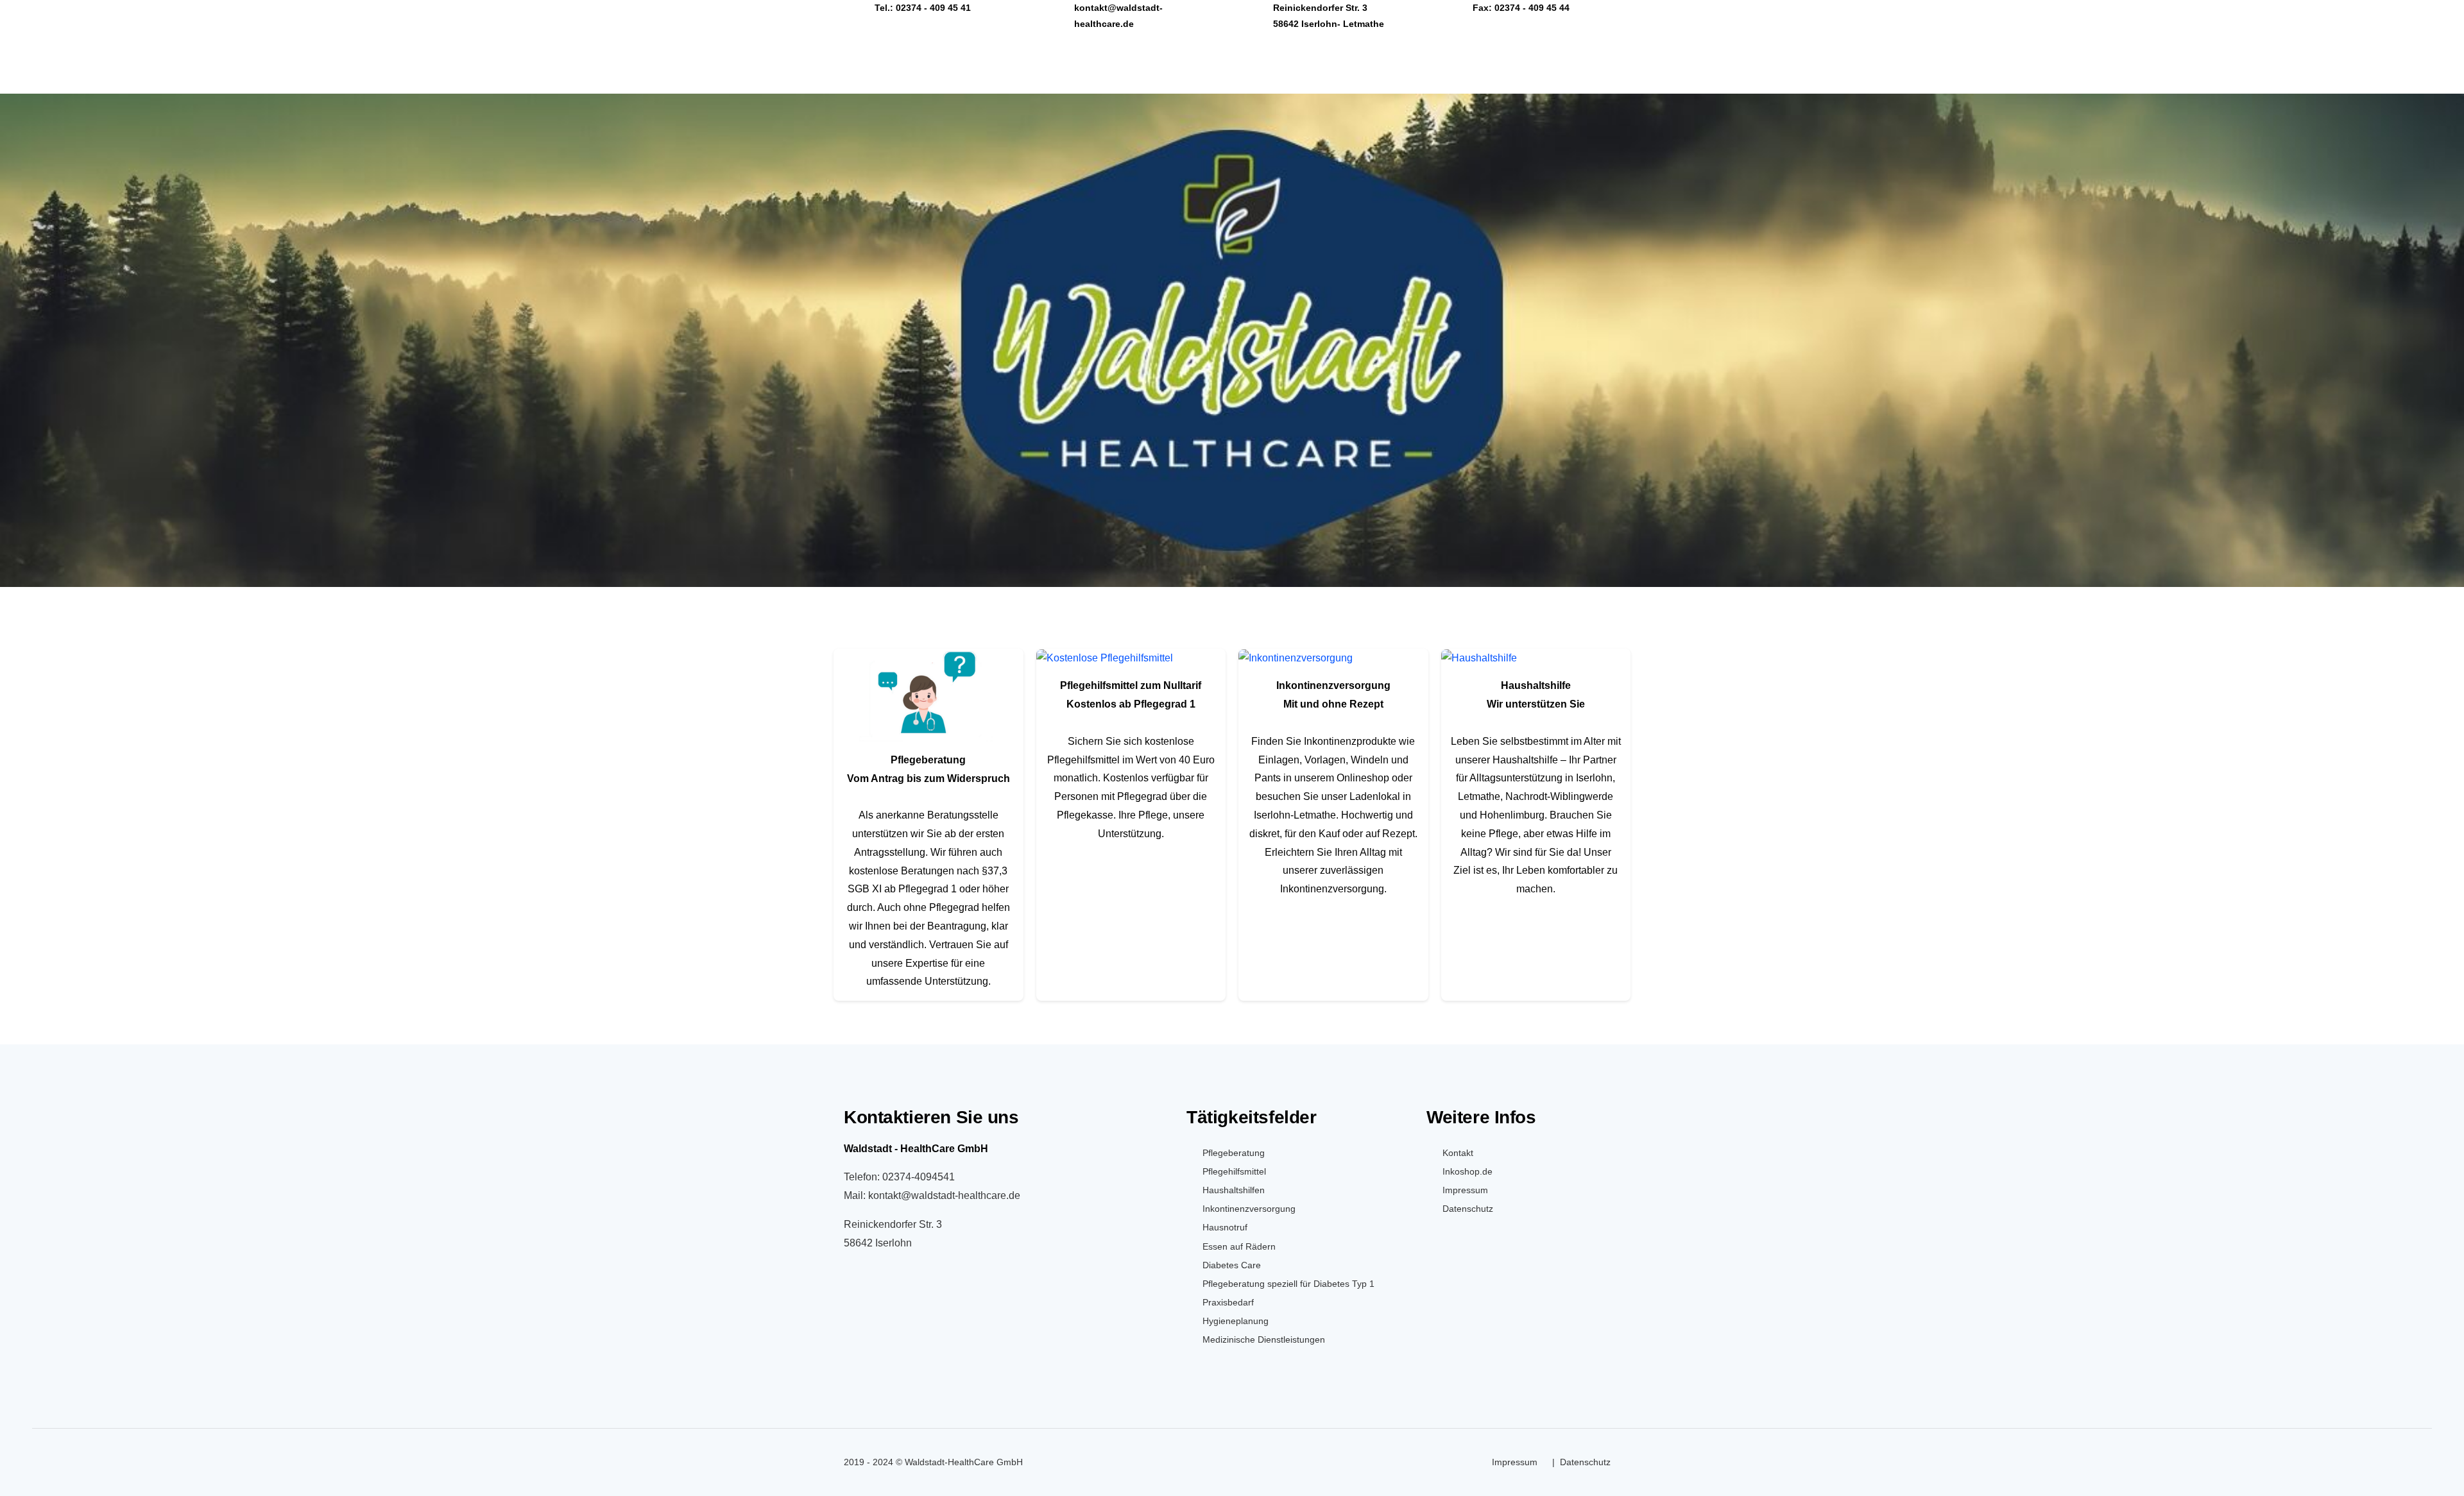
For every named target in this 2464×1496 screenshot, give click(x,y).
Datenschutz (1468, 1209)
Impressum (1465, 1190)
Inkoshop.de (1467, 1171)
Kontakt (1458, 1153)
